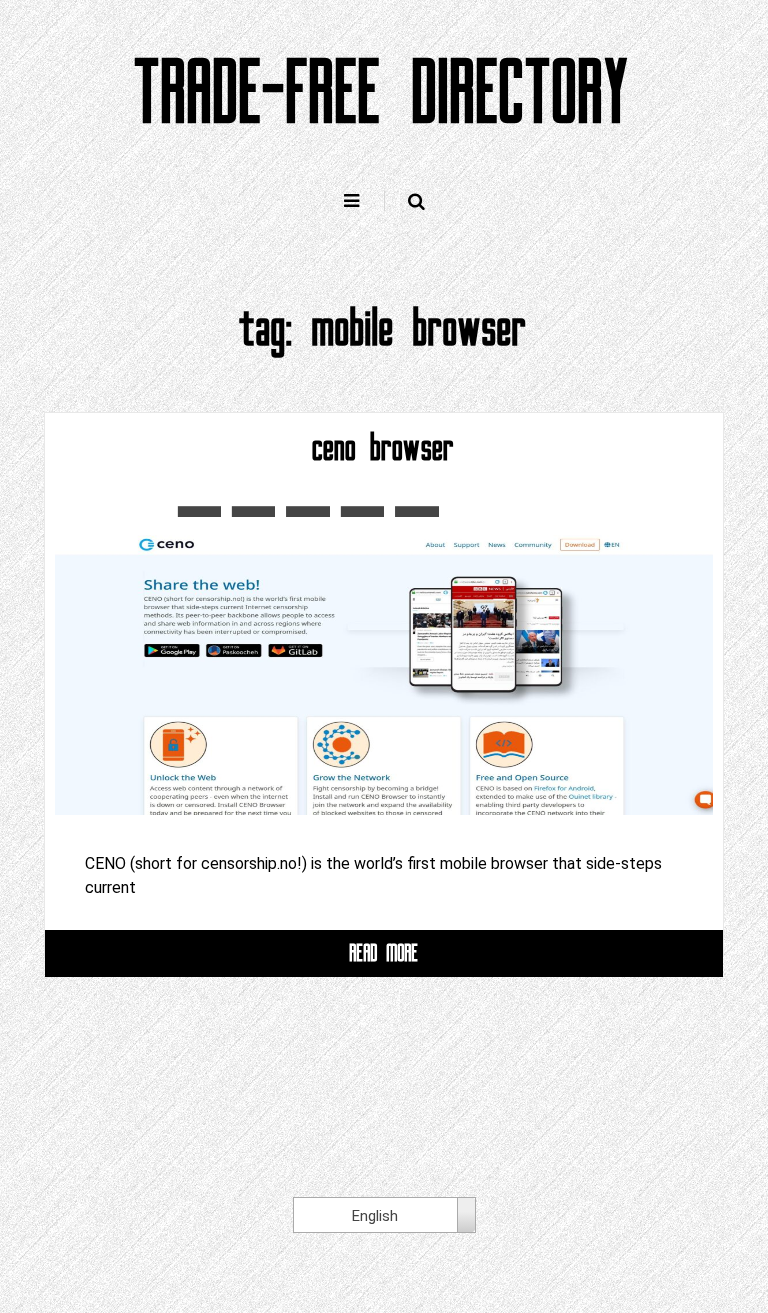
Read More (384, 952)
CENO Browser (384, 448)
